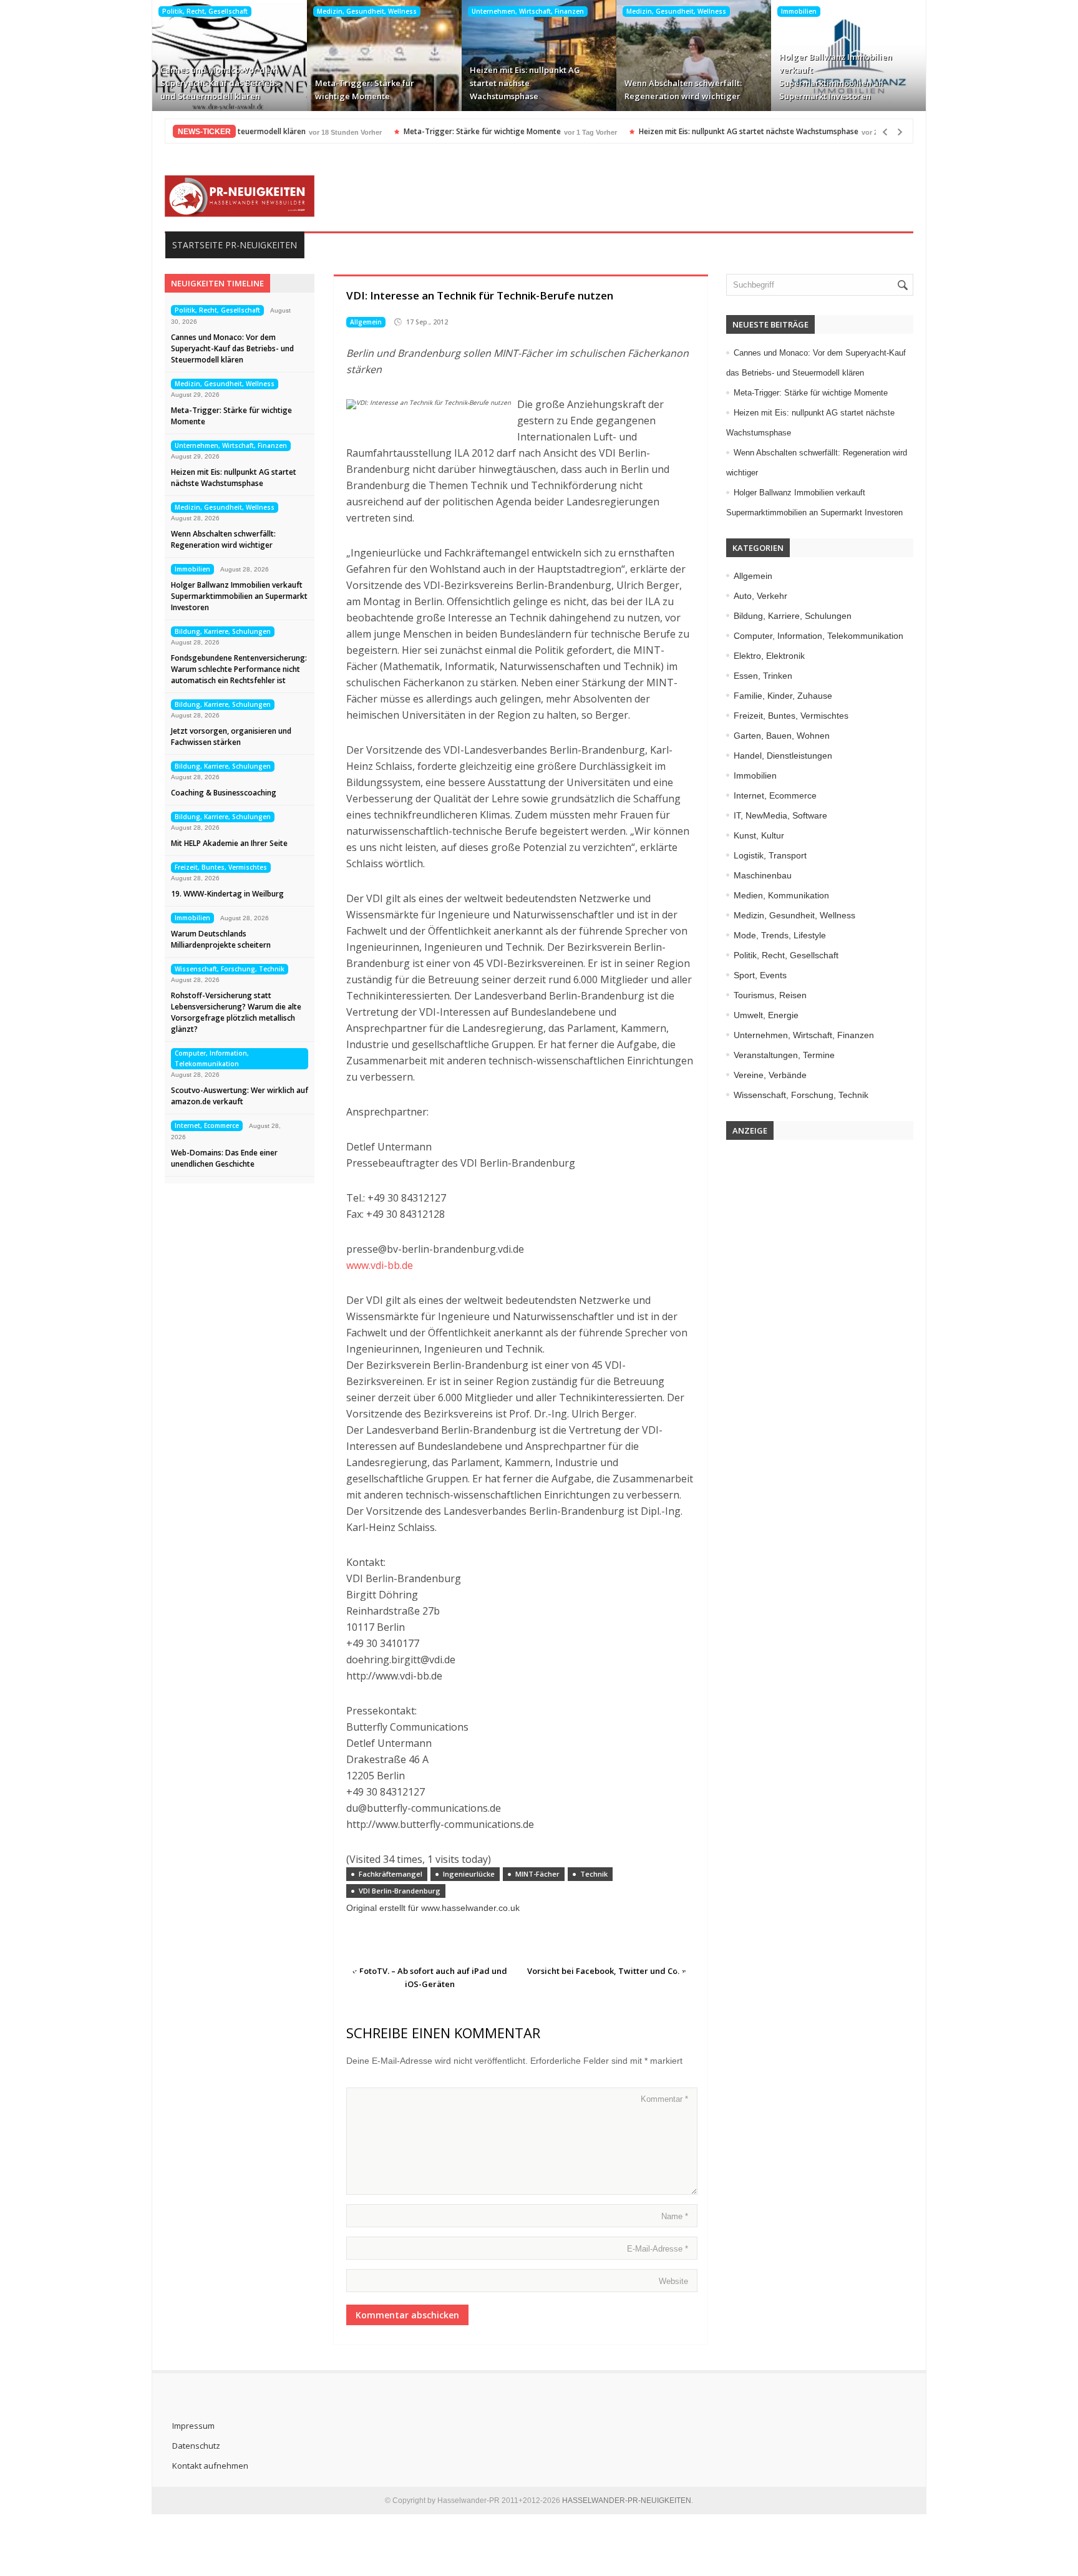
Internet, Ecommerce (207, 1125)
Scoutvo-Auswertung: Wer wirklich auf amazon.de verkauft (240, 1096)
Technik (594, 1874)
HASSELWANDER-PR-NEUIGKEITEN (627, 2501)
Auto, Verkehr (760, 596)
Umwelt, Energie (766, 1015)
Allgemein (366, 322)
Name (675, 2216)
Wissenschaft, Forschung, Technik (230, 969)
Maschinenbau (763, 875)
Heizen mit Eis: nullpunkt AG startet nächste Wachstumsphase (525, 83)
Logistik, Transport (770, 855)
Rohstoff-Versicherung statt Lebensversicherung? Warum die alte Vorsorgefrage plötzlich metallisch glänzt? (236, 1012)
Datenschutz (196, 2446)
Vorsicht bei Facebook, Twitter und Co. (603, 1971)
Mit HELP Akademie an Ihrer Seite (229, 843)
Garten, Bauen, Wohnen (782, 736)
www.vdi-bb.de (380, 1265)
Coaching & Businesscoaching (224, 793)
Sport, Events (760, 975)
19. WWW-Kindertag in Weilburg (227, 894)
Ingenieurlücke (469, 1874)
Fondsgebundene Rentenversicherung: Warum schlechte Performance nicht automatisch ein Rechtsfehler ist (239, 669)
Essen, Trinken (763, 676)
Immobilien (799, 11)
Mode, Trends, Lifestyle (780, 935)
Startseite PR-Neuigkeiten (235, 245)
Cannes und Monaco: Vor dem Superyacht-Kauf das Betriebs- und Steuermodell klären (221, 83)
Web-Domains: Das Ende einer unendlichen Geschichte (224, 1158)
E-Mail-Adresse (658, 2249)
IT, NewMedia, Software (780, 815)
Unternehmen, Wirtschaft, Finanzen (528, 11)
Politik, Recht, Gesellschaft (205, 11)
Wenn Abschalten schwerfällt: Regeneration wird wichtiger (683, 90)
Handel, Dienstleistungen (783, 756)
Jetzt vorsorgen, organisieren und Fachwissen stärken (231, 736)
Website (673, 2281)
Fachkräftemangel (391, 1874)
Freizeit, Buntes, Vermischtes (221, 867)
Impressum (193, 2426)
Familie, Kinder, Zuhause (783, 696)
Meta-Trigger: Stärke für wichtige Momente (365, 90)
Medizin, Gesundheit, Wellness (367, 11)
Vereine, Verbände (770, 1075)
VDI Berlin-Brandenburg (400, 1891)
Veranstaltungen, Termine (784, 1055)
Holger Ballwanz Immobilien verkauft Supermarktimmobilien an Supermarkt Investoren (836, 76)
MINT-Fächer (537, 1874)
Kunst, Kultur (759, 835)
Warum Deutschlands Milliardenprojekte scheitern (221, 939)
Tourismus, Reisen (770, 995)
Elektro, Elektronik (769, 656)
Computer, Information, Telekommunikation (212, 1058)
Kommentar (664, 2099)
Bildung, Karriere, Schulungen (223, 631)
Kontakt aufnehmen (210, 2466)
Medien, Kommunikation (781, 895)
